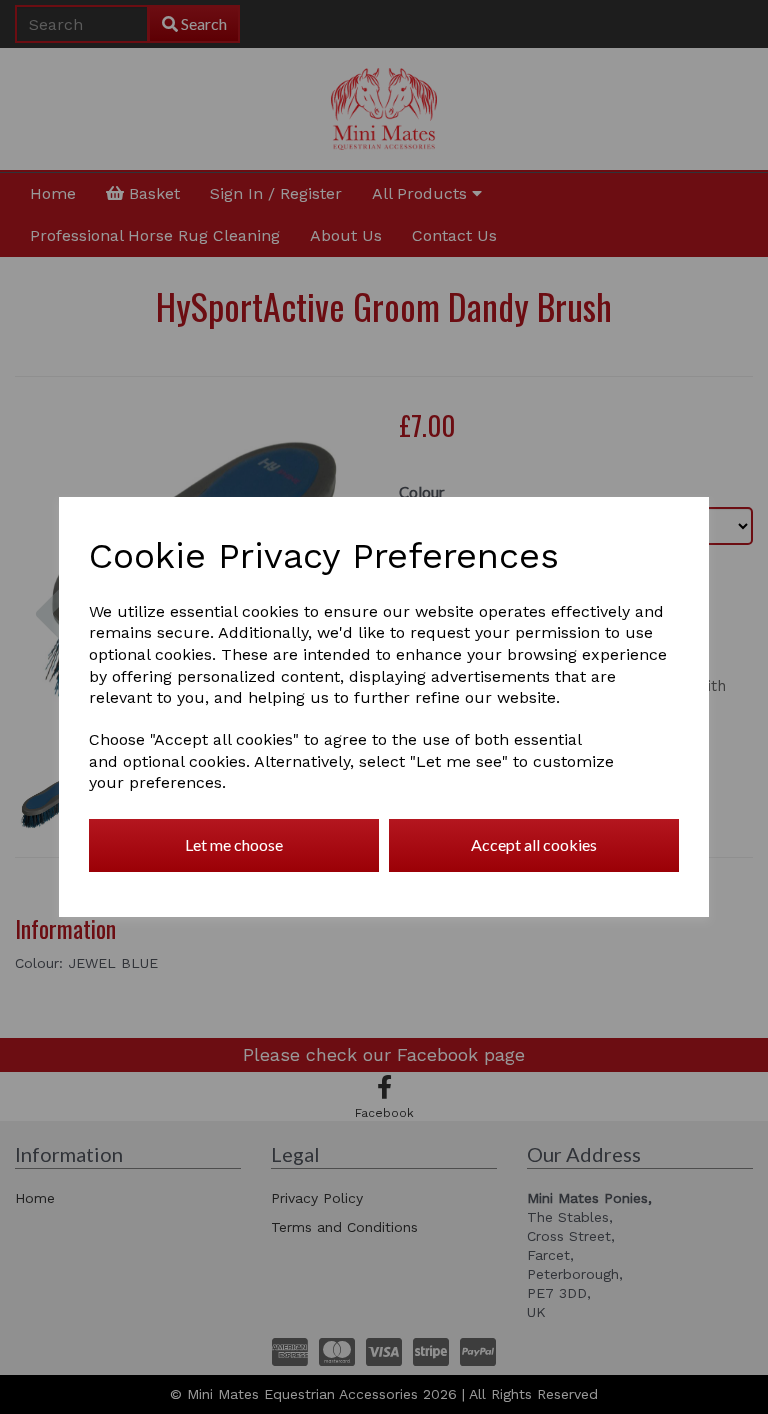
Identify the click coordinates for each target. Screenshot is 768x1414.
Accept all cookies (534, 844)
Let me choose (234, 844)
